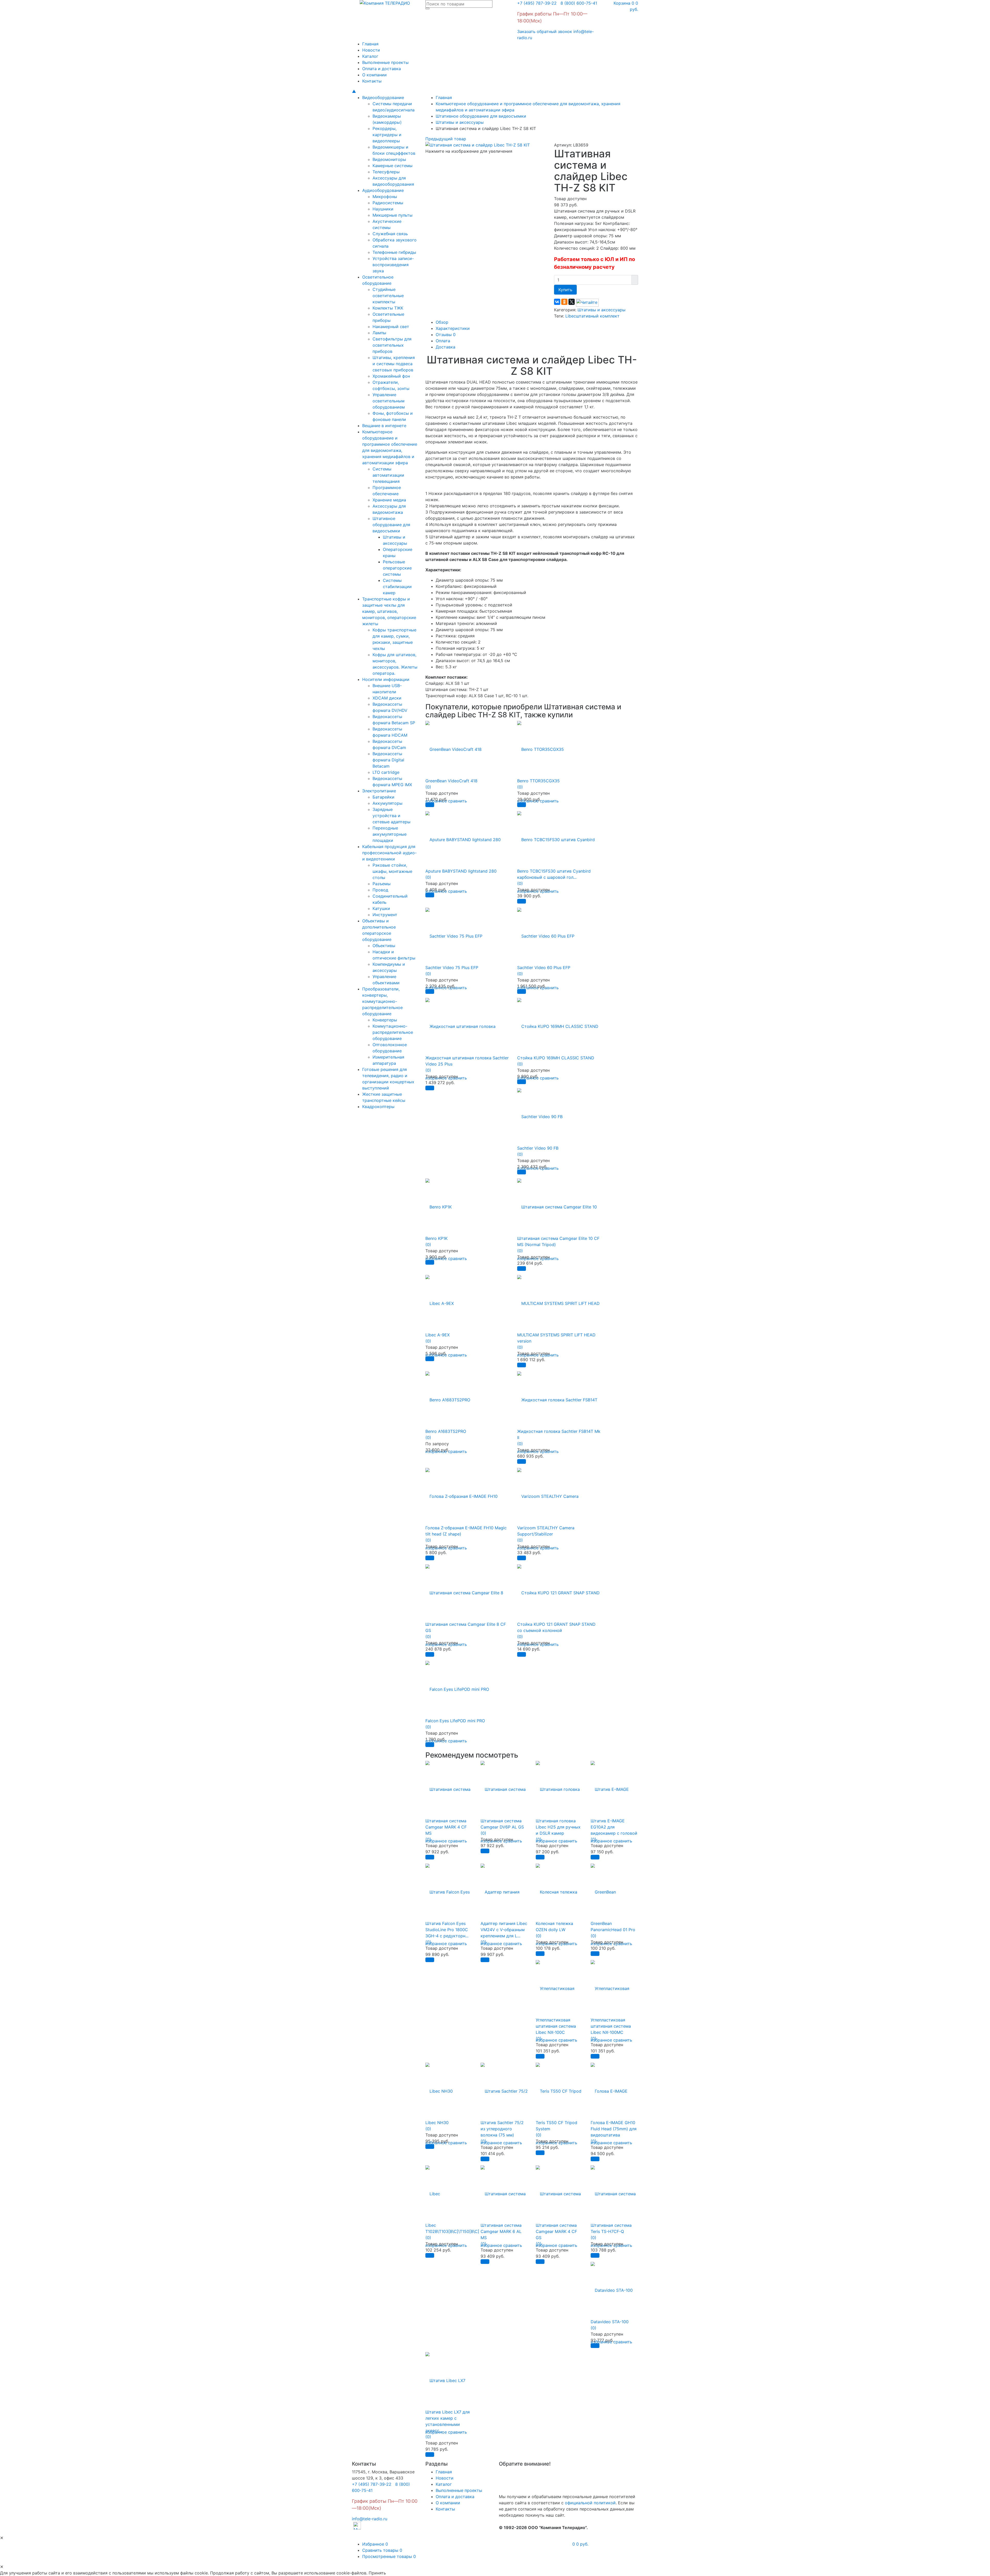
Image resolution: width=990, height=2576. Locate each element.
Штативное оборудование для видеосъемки (391, 525)
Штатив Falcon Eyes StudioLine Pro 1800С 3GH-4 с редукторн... (447, 1930)
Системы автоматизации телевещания (388, 475)
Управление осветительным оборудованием (389, 401)
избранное (436, 1841)
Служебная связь (390, 234)
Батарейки (383, 797)
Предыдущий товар (446, 139)
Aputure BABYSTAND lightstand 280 (461, 871)
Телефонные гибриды (394, 252)
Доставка (445, 347)
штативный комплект (598, 316)
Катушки (381, 908)
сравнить (457, 801)
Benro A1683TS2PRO (446, 1431)
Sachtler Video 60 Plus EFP (544, 968)
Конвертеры (385, 1020)
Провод (380, 890)
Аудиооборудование (383, 190)
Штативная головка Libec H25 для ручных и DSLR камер (558, 1827)
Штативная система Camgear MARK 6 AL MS (501, 2231)
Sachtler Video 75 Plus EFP (452, 968)
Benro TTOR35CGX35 (538, 781)
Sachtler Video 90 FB (538, 1148)
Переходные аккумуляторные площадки (390, 834)
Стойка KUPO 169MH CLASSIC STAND (556, 1058)
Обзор (442, 322)
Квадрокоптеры (378, 1107)
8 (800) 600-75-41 (577, 3)
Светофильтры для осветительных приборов (392, 345)
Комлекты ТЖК (388, 308)
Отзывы (446, 335)
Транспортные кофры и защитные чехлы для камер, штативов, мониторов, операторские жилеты (389, 611)
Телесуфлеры (386, 172)
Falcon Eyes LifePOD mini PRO (455, 1721)
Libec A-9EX (438, 1335)
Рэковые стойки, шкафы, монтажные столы (392, 871)
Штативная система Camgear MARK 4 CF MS (446, 1827)
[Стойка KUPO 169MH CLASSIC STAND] (558, 1023)
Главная (370, 44)
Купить (565, 290)
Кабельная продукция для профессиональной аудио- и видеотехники (389, 853)
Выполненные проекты (385, 62)
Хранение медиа (389, 500)
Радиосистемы (388, 203)
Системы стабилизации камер (397, 587)
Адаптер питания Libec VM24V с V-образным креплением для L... (504, 1930)
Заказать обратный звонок (545, 31)
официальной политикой (590, 2503)
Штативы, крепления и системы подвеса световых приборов (394, 364)
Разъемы (382, 884)
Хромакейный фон (391, 376)
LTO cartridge (386, 772)
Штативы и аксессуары (601, 310)
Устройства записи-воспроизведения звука (393, 265)
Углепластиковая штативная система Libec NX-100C (556, 2026)
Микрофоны (385, 197)
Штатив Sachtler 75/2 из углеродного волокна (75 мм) (502, 2129)
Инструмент (385, 915)
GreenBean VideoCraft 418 (451, 781)
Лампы (379, 333)
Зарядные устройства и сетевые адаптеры (391, 816)
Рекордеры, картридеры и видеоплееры (387, 135)
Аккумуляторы (387, 803)
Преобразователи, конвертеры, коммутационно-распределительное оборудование (382, 1001)
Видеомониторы (389, 159)
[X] (572, 302)
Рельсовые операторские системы (397, 568)
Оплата (443, 341)
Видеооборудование (383, 97)
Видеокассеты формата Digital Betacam (388, 760)
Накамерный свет (391, 327)
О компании (374, 75)
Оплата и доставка (382, 69)
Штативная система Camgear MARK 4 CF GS (556, 2231)
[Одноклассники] (564, 302)
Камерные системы (393, 166)
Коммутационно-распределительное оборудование (393, 1032)
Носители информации (386, 679)
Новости (371, 50)
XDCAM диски (387, 698)
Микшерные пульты (393, 215)
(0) (428, 787)
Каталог (370, 56)
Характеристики (453, 328)
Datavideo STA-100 (610, 2322)
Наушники (383, 209)
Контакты (372, 81)
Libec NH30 (437, 2123)
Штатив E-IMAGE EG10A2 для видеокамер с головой (614, 1827)
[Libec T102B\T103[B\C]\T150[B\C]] (452, 2191)
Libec (571, 316)
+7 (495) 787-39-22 (537, 3)
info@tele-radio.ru (370, 2519)
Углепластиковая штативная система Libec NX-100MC (611, 2026)
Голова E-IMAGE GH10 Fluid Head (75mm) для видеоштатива (614, 2129)
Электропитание (379, 791)
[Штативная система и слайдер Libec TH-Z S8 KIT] (478, 144)
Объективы (384, 946)
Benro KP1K (436, 1238)
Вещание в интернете (384, 426)
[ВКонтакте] (557, 302)
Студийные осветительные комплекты (388, 296)
